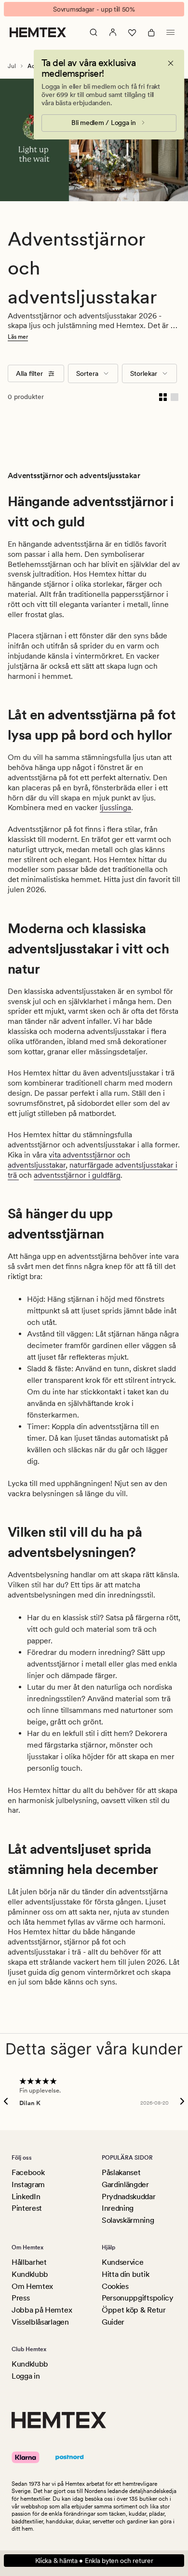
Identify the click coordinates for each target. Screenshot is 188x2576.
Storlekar (144, 373)
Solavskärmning (128, 2220)
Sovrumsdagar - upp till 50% (94, 9)
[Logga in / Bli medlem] (113, 32)
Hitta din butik (125, 2274)
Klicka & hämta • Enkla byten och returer (94, 2561)
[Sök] (94, 32)
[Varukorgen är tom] (151, 32)
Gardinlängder (125, 2184)
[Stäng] (171, 63)
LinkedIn (26, 2197)
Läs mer (18, 337)
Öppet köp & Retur (134, 2310)
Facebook (28, 2172)
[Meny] (171, 32)
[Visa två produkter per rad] (163, 397)
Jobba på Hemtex (42, 2310)
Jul (12, 66)
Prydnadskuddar (129, 2197)
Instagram (28, 2184)
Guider (113, 2322)
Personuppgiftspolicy (138, 2298)
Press (20, 2298)
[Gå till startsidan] (38, 32)
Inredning (118, 2208)
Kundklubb (30, 2274)
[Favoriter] (132, 32)
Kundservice (122, 2262)
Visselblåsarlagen (40, 2322)
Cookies (115, 2286)
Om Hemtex (32, 2286)
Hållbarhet (29, 2262)
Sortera (87, 373)
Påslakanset (121, 2172)
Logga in (26, 2376)
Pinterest (27, 2208)
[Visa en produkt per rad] (175, 397)
